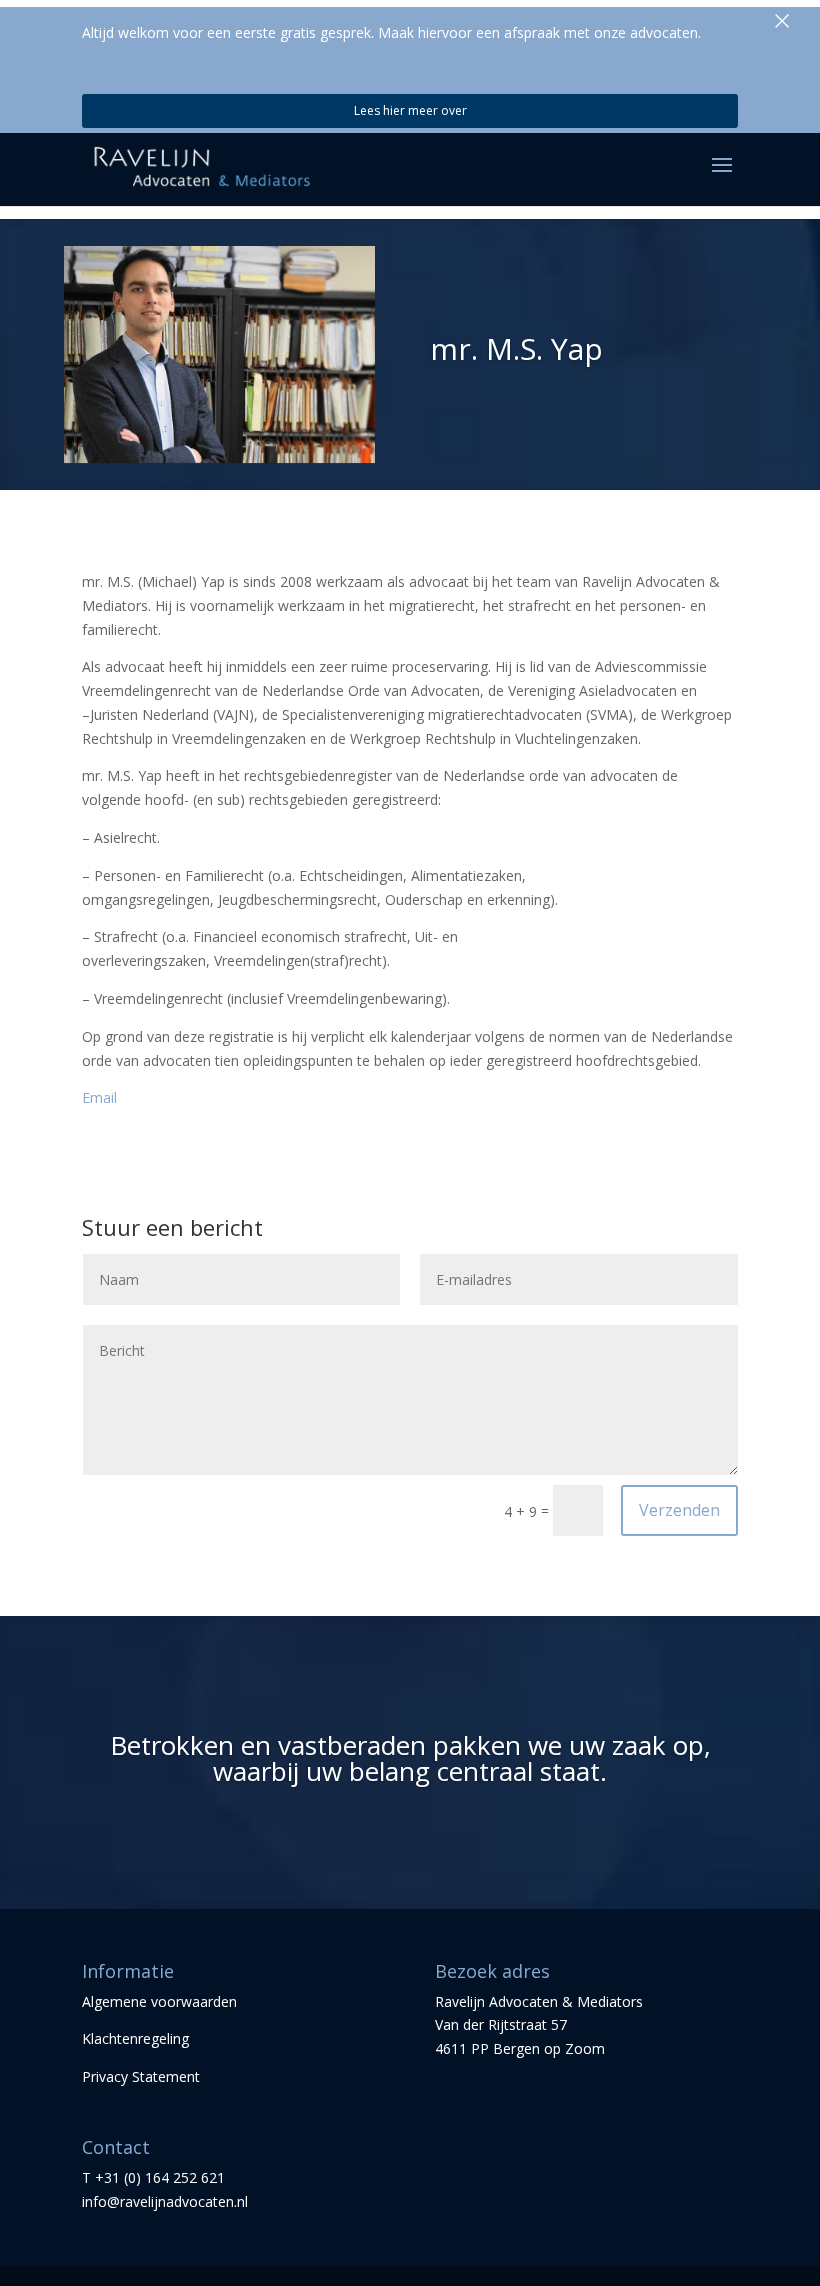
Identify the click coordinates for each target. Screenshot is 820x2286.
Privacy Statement (141, 2076)
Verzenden (679, 1510)
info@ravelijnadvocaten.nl (165, 2201)
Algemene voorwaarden (159, 2001)
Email (99, 1097)
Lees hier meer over (410, 110)
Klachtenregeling (135, 2038)
